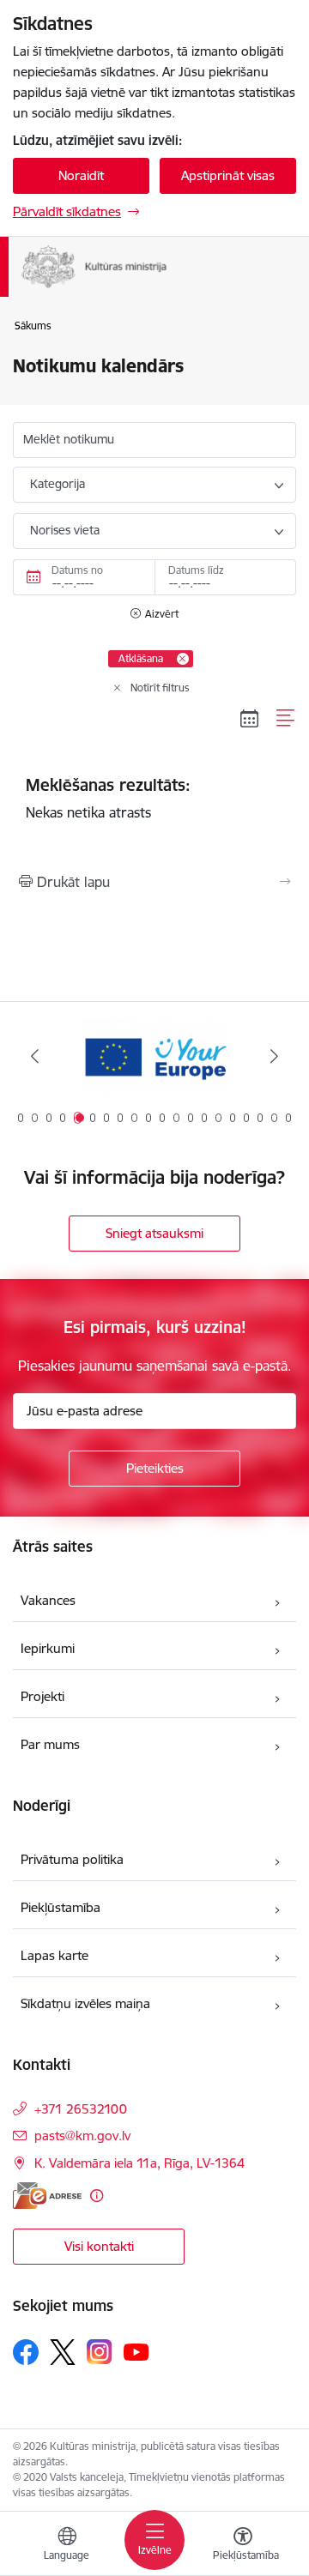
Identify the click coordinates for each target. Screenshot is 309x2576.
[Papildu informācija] (97, 2196)
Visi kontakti (99, 2246)
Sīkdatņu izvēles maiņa (85, 2003)
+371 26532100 (81, 2109)
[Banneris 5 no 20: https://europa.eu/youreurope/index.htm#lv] (154, 1056)
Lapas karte (55, 1955)
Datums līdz (196, 570)
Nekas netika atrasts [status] (108, 798)
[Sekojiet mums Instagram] (100, 2352)
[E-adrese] (47, 2196)
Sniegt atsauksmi (154, 1233)
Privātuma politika (72, 1859)
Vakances (48, 1600)
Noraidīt (81, 175)
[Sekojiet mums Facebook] (26, 2352)
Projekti (42, 1696)
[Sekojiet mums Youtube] (136, 2351)
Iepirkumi (48, 1648)
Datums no (77, 570)
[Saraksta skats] (286, 718)
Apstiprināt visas (228, 175)
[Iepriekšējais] (35, 1056)
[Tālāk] (274, 1056)
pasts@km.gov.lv (82, 2136)
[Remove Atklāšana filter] (183, 659)
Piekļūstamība (61, 1907)
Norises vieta (65, 530)
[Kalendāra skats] (250, 718)
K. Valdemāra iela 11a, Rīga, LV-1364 (139, 2163)
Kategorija (58, 484)
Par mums (50, 1744)
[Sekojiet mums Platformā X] (63, 2352)
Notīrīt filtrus (160, 688)
